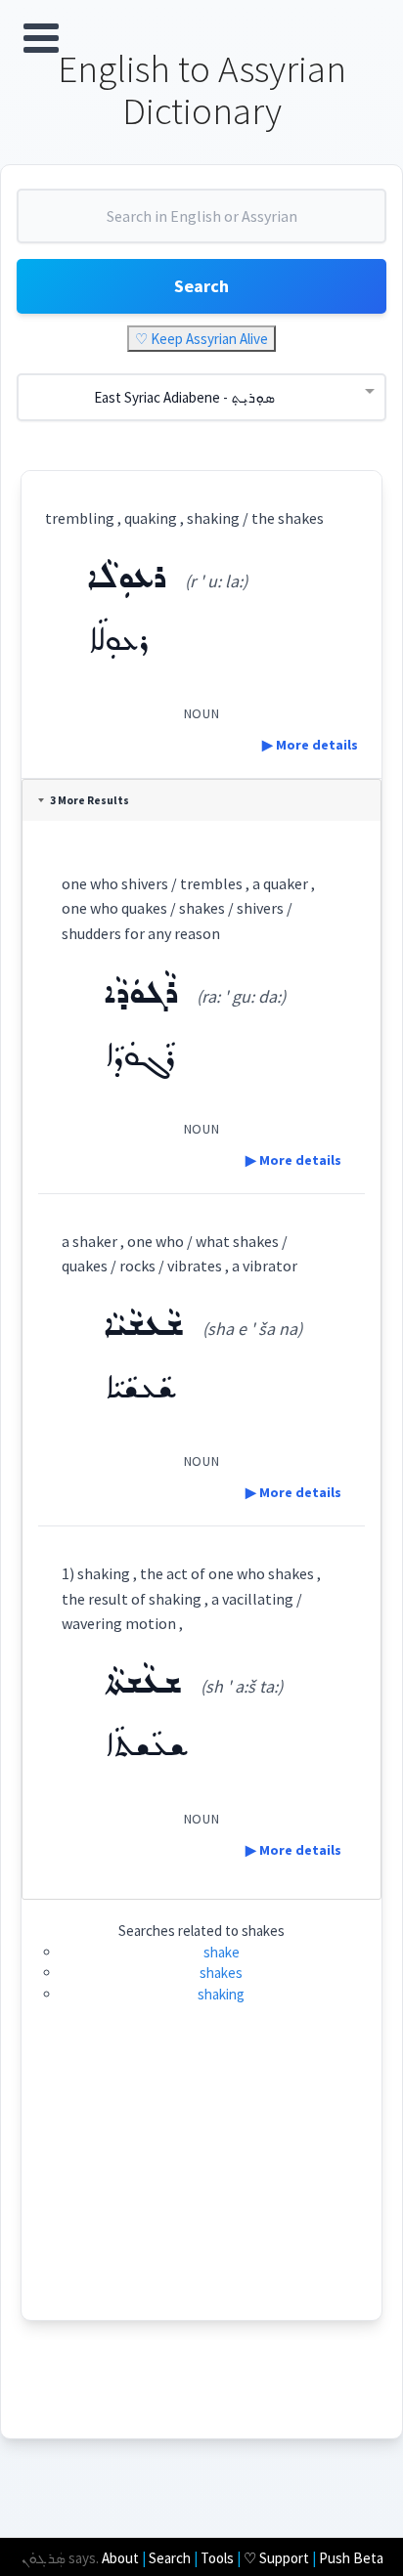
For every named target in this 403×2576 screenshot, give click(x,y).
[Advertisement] (201, 2183)
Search (201, 286)
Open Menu (41, 38)
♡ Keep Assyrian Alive (201, 339)
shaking (221, 1994)
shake (222, 1952)
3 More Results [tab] (90, 800)
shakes (221, 1973)
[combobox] (201, 224)
